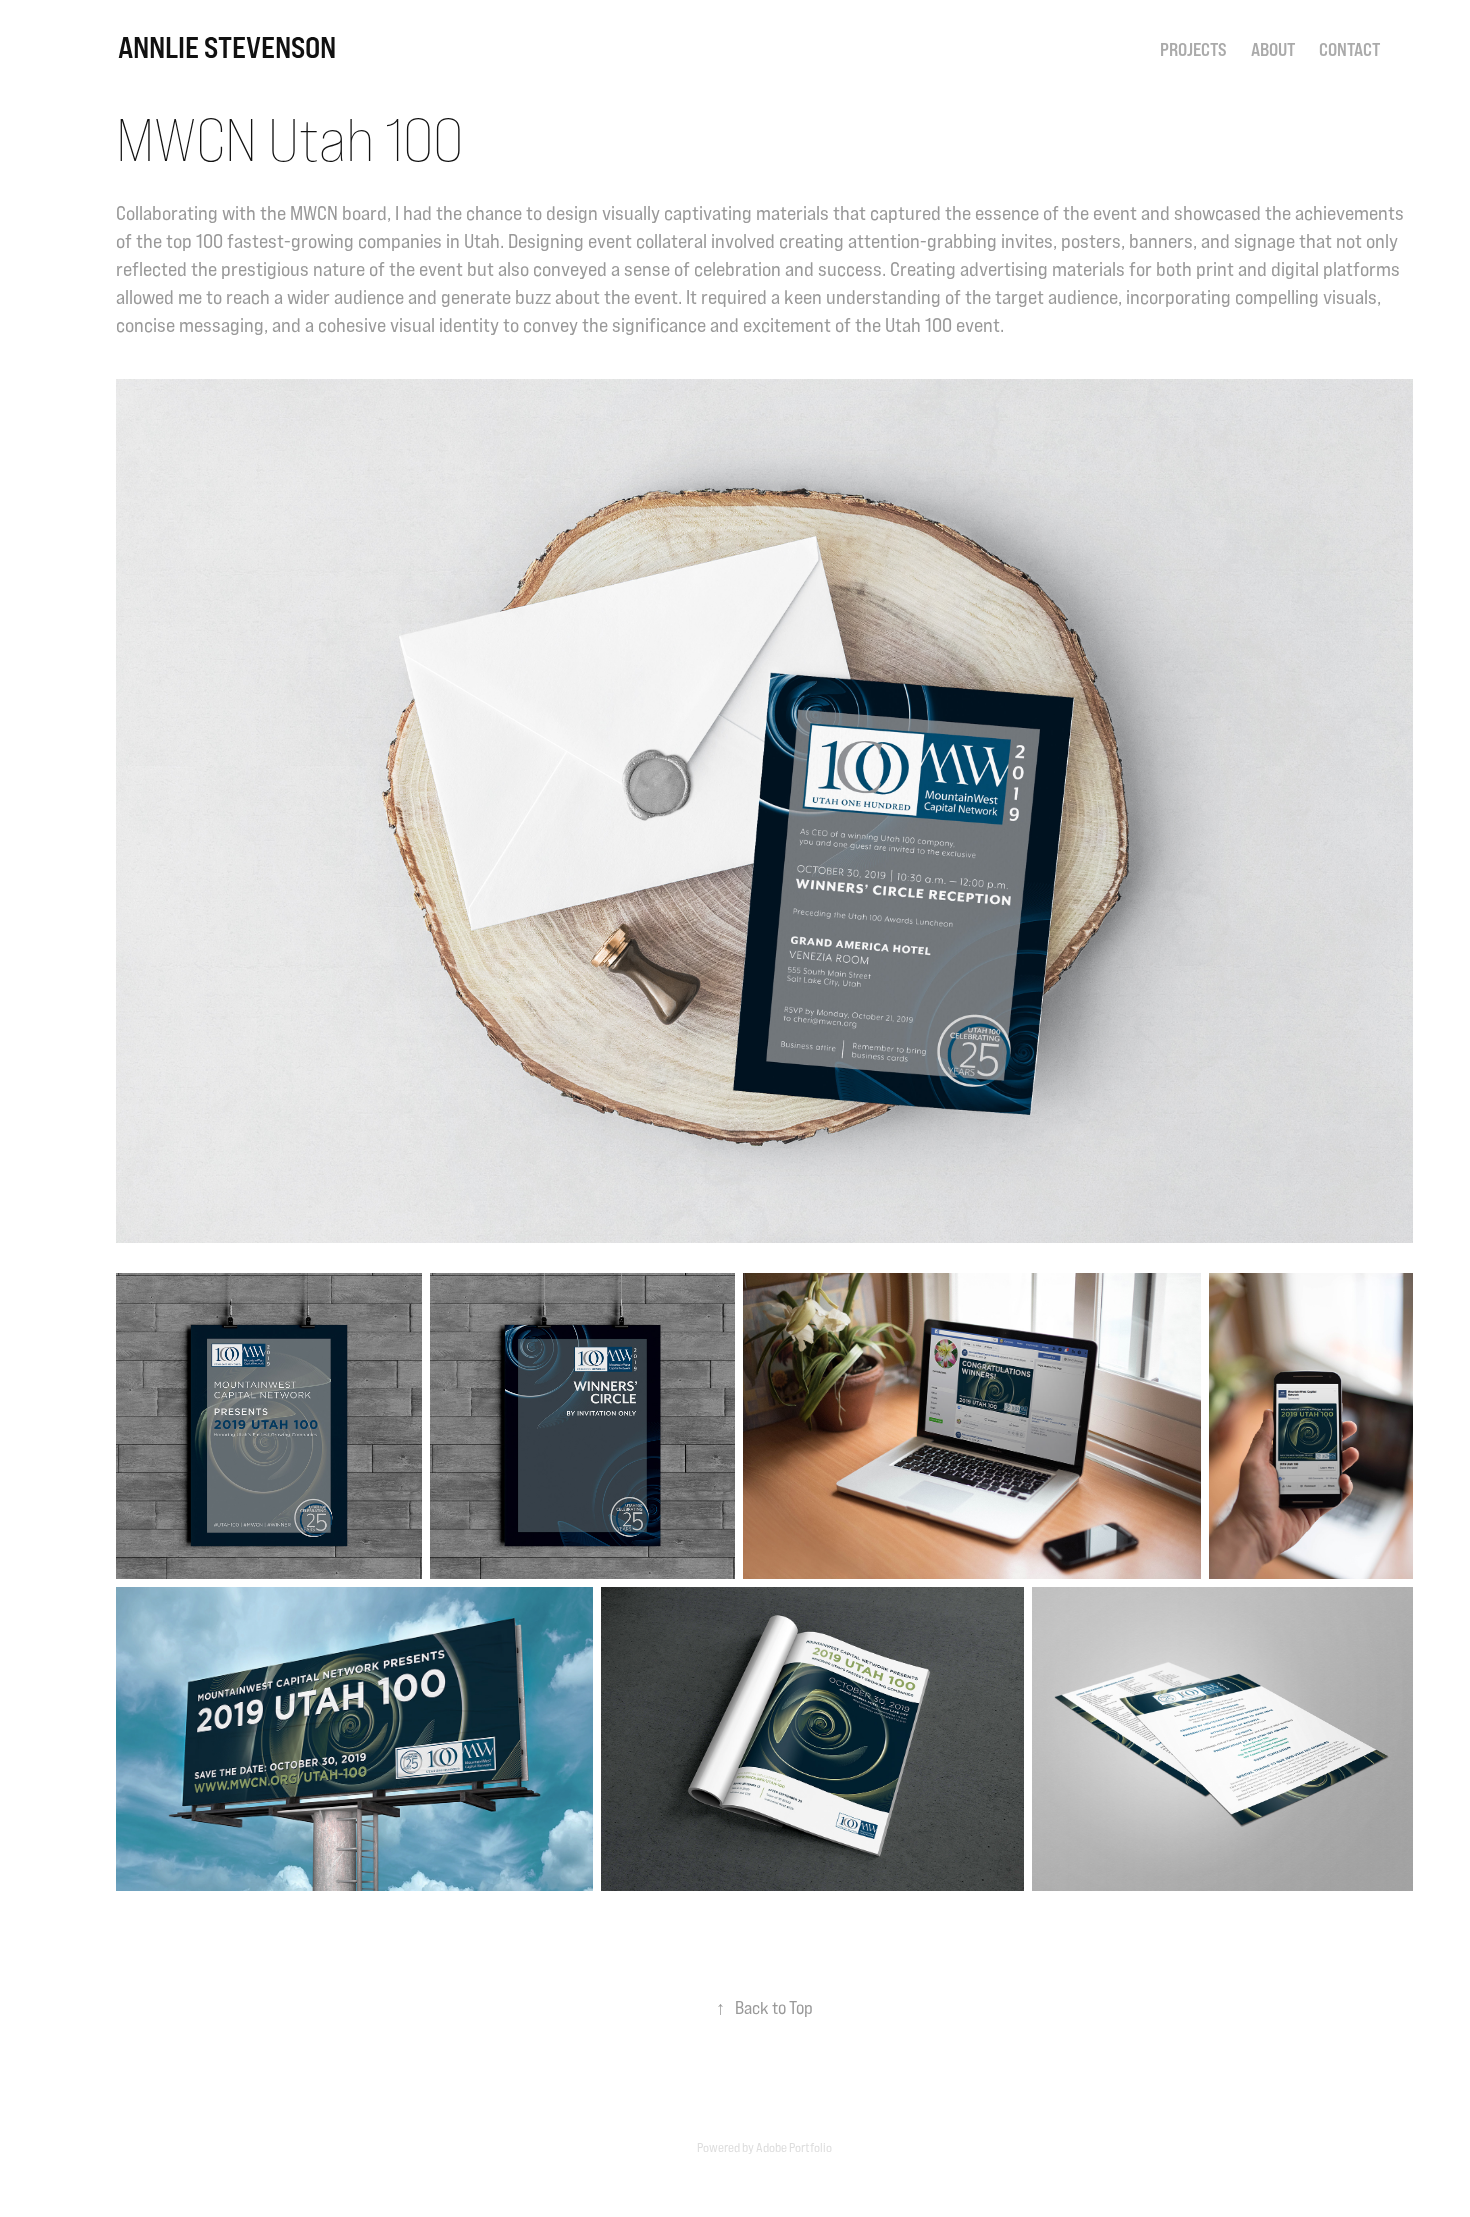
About (1273, 49)
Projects (1193, 49)
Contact (1349, 49)
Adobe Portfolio (794, 2147)
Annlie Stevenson (227, 47)
